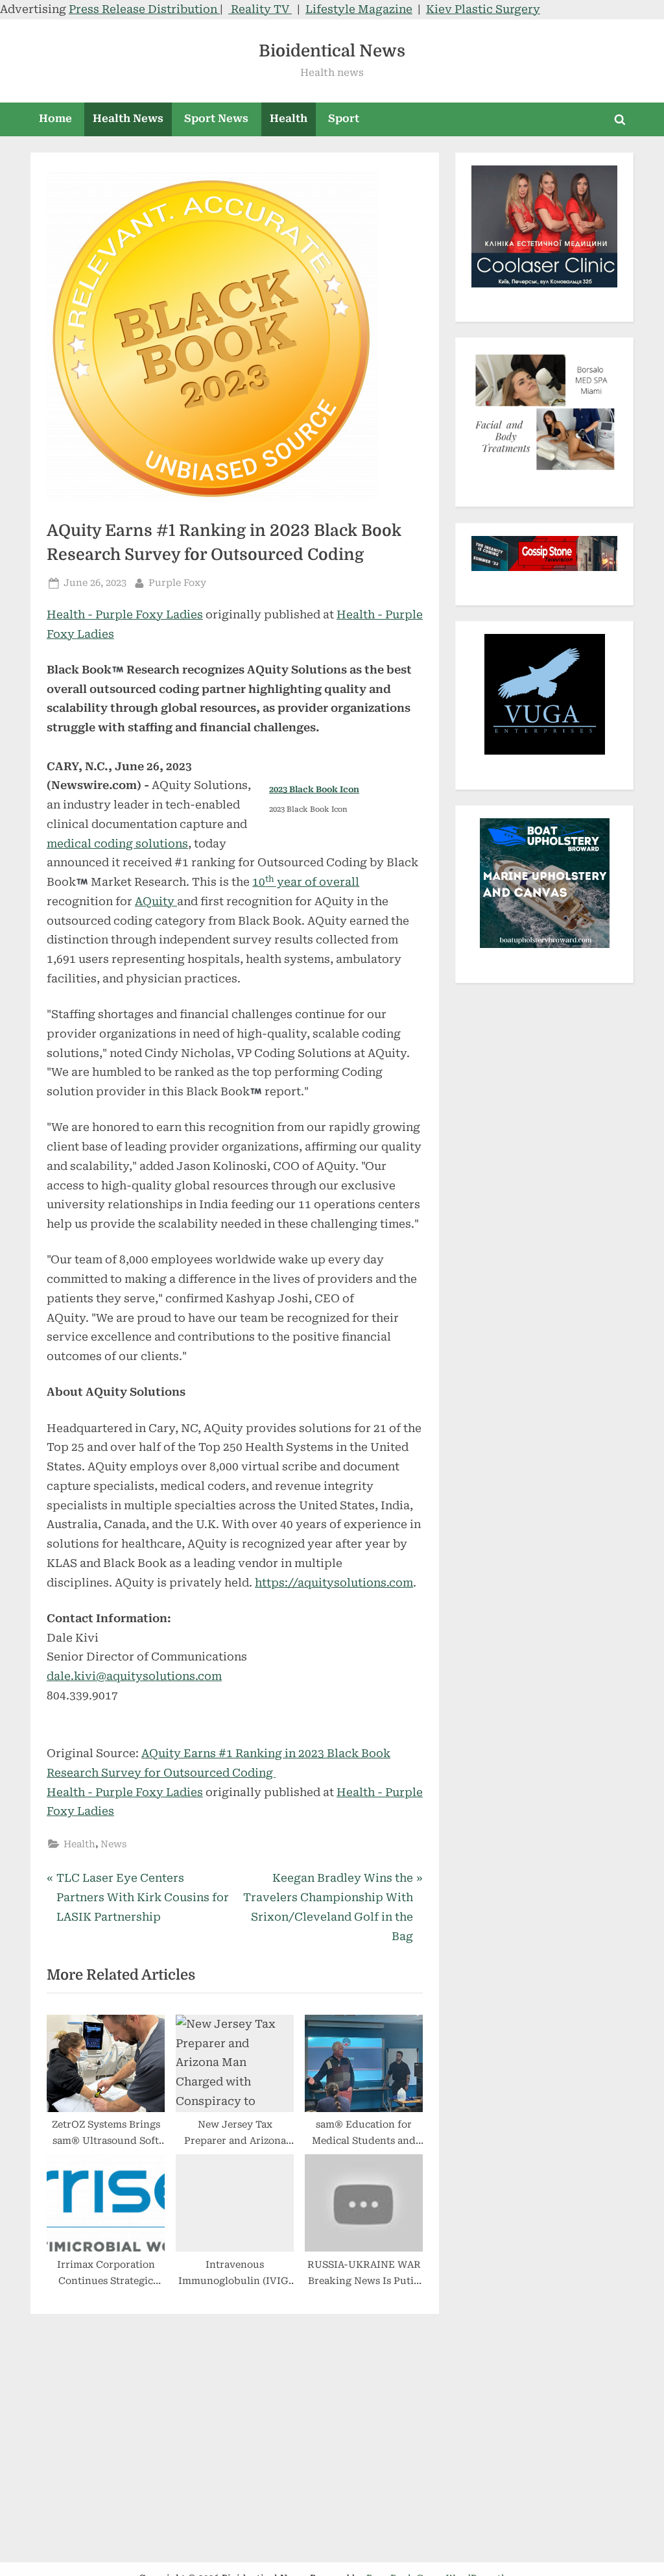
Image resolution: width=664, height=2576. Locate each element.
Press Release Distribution (144, 9)
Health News (128, 118)
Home (55, 118)
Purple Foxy (177, 583)
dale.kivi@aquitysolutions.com (134, 1676)
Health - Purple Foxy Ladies (125, 614)
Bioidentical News (332, 51)
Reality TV (260, 9)
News (113, 1844)
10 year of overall (306, 882)
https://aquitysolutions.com (334, 1583)
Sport (344, 118)
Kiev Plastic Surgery (483, 9)
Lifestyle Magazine (359, 9)
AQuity (156, 901)
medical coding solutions (117, 844)
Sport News (216, 118)
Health (289, 118)
